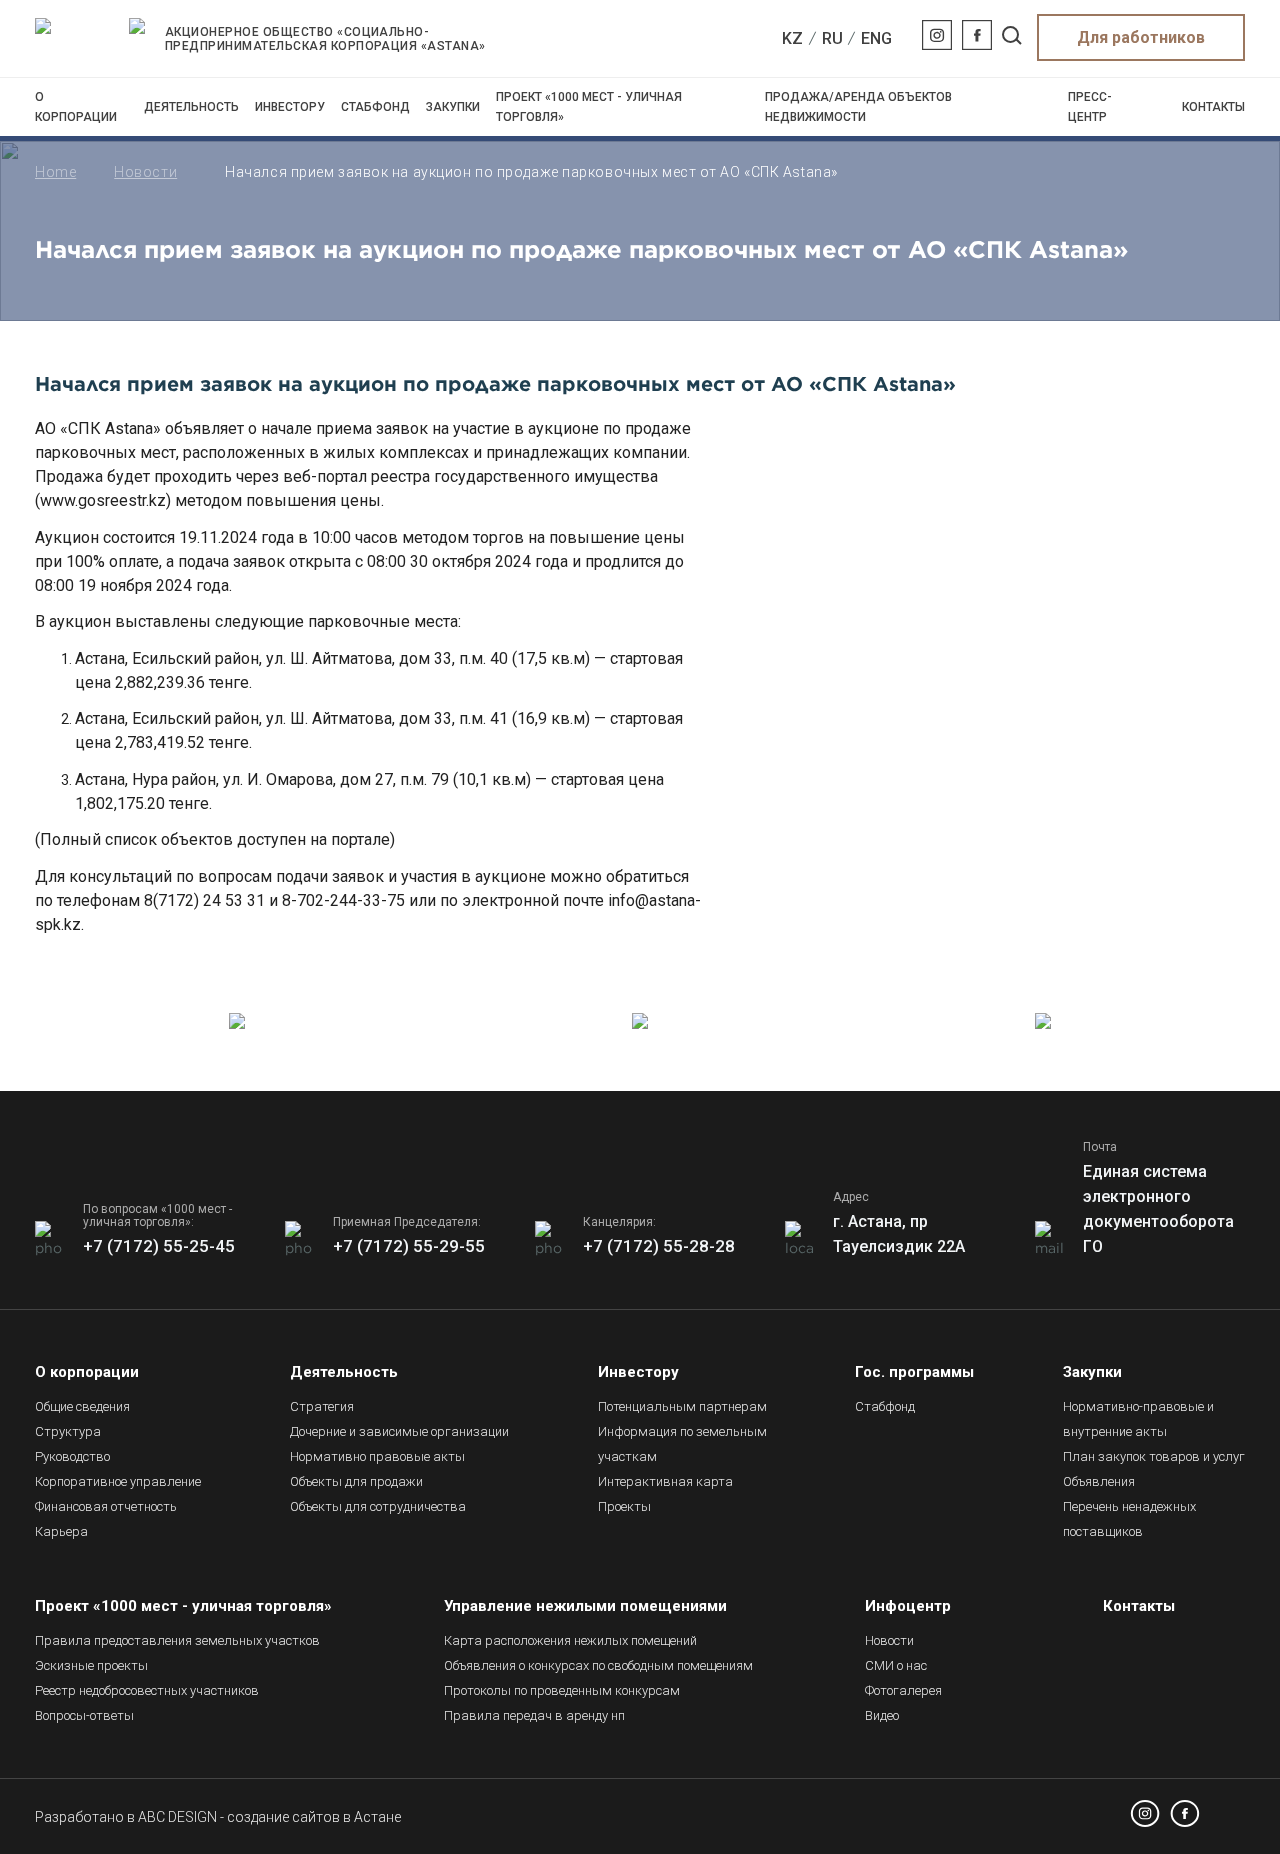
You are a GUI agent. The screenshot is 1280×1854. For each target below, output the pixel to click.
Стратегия (322, 1406)
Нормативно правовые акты (377, 1456)
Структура (68, 1431)
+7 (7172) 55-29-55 (409, 1246)
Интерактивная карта (665, 1481)
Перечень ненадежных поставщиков (1129, 1519)
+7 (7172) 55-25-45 (159, 1246)
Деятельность (191, 107)
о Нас (896, 1665)
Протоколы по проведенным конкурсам (562, 1690)
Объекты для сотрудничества (378, 1506)
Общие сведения (82, 1406)
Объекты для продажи (356, 1481)
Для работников (1141, 37)
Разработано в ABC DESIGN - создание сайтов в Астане (218, 1817)
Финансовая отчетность (106, 1506)
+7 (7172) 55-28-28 (659, 1246)
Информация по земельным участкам (682, 1444)
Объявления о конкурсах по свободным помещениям (598, 1665)
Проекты (624, 1506)
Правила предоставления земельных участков (177, 1640)
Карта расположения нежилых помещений (570, 1640)
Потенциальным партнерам (682, 1406)
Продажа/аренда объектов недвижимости (858, 107)
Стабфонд (375, 107)
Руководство (72, 1456)
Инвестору (290, 107)
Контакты (1213, 107)
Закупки (453, 107)
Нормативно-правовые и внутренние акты (1138, 1419)
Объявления (1099, 1481)
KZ (792, 38)
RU (832, 38)
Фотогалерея (903, 1690)
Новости (145, 172)
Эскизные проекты (91, 1665)
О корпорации (76, 107)
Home (55, 172)
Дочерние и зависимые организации (399, 1431)
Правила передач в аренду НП (534, 1715)
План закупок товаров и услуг (1154, 1456)
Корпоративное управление (118, 1481)
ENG (876, 38)
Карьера (61, 1531)
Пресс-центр (1090, 107)
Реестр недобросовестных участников (147, 1690)
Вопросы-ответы (84, 1715)
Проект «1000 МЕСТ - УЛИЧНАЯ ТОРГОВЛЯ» (589, 107)
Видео (882, 1715)
